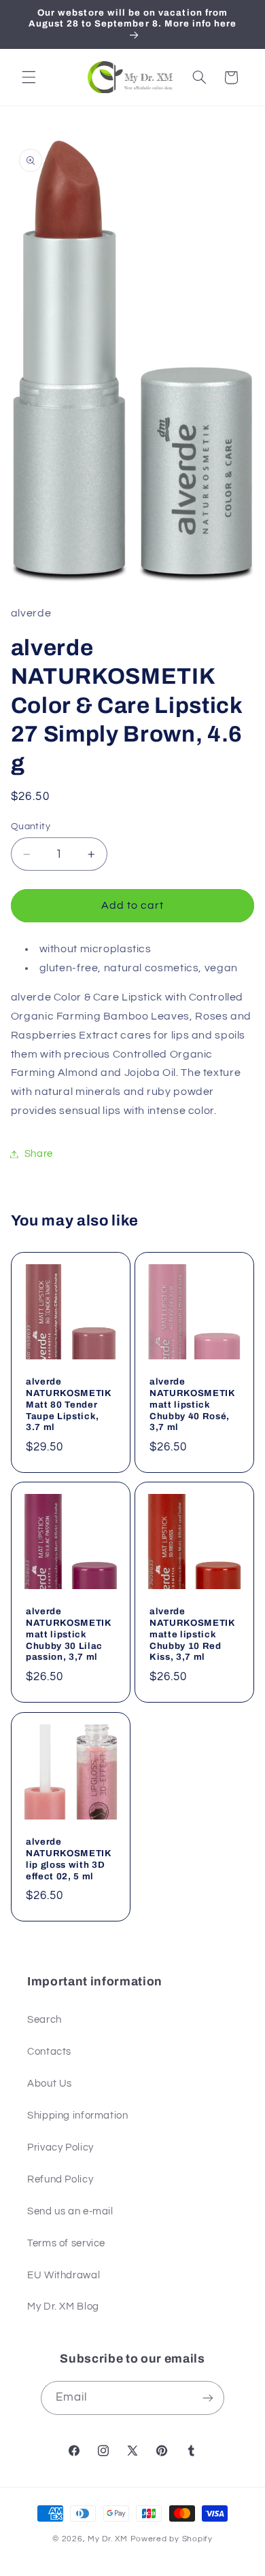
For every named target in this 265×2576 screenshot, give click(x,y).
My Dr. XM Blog (63, 2307)
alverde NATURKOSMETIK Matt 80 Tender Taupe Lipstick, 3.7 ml (69, 1404)
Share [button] (39, 1154)
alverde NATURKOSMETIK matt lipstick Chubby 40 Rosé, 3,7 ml (192, 1404)
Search (45, 2020)
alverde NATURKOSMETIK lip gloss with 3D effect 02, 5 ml (69, 1859)
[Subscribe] (208, 2398)
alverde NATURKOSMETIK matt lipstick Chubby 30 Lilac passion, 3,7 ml (69, 1634)
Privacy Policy (60, 2147)
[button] (29, 77)
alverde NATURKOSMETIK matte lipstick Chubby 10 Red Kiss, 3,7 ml (192, 1634)
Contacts (49, 2052)
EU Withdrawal (64, 2275)
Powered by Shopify (172, 2539)
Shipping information (78, 2116)
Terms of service (66, 2243)
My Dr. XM (109, 2539)
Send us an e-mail (70, 2211)
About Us (50, 2084)
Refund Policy (60, 2179)
